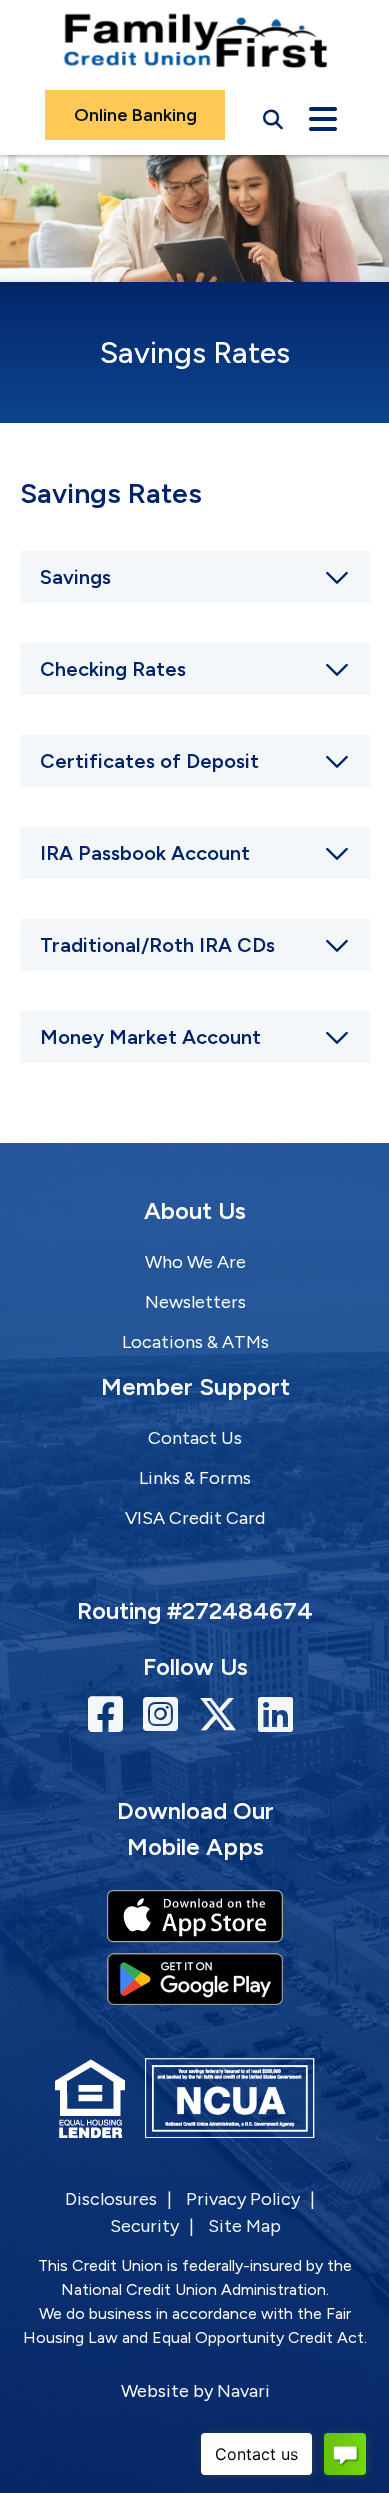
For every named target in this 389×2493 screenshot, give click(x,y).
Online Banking (135, 115)
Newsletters (195, 1302)
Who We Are (195, 1262)
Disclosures (111, 2199)
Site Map (244, 2226)
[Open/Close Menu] (323, 115)
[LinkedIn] (275, 1715)
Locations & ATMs (195, 1342)
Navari (243, 2391)
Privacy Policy (243, 2199)
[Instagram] (165, 1715)
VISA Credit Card (195, 1518)
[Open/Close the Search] (273, 115)
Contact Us (195, 1438)
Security (144, 2226)
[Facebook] (110, 1715)
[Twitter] (223, 1715)
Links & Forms (195, 1478)
